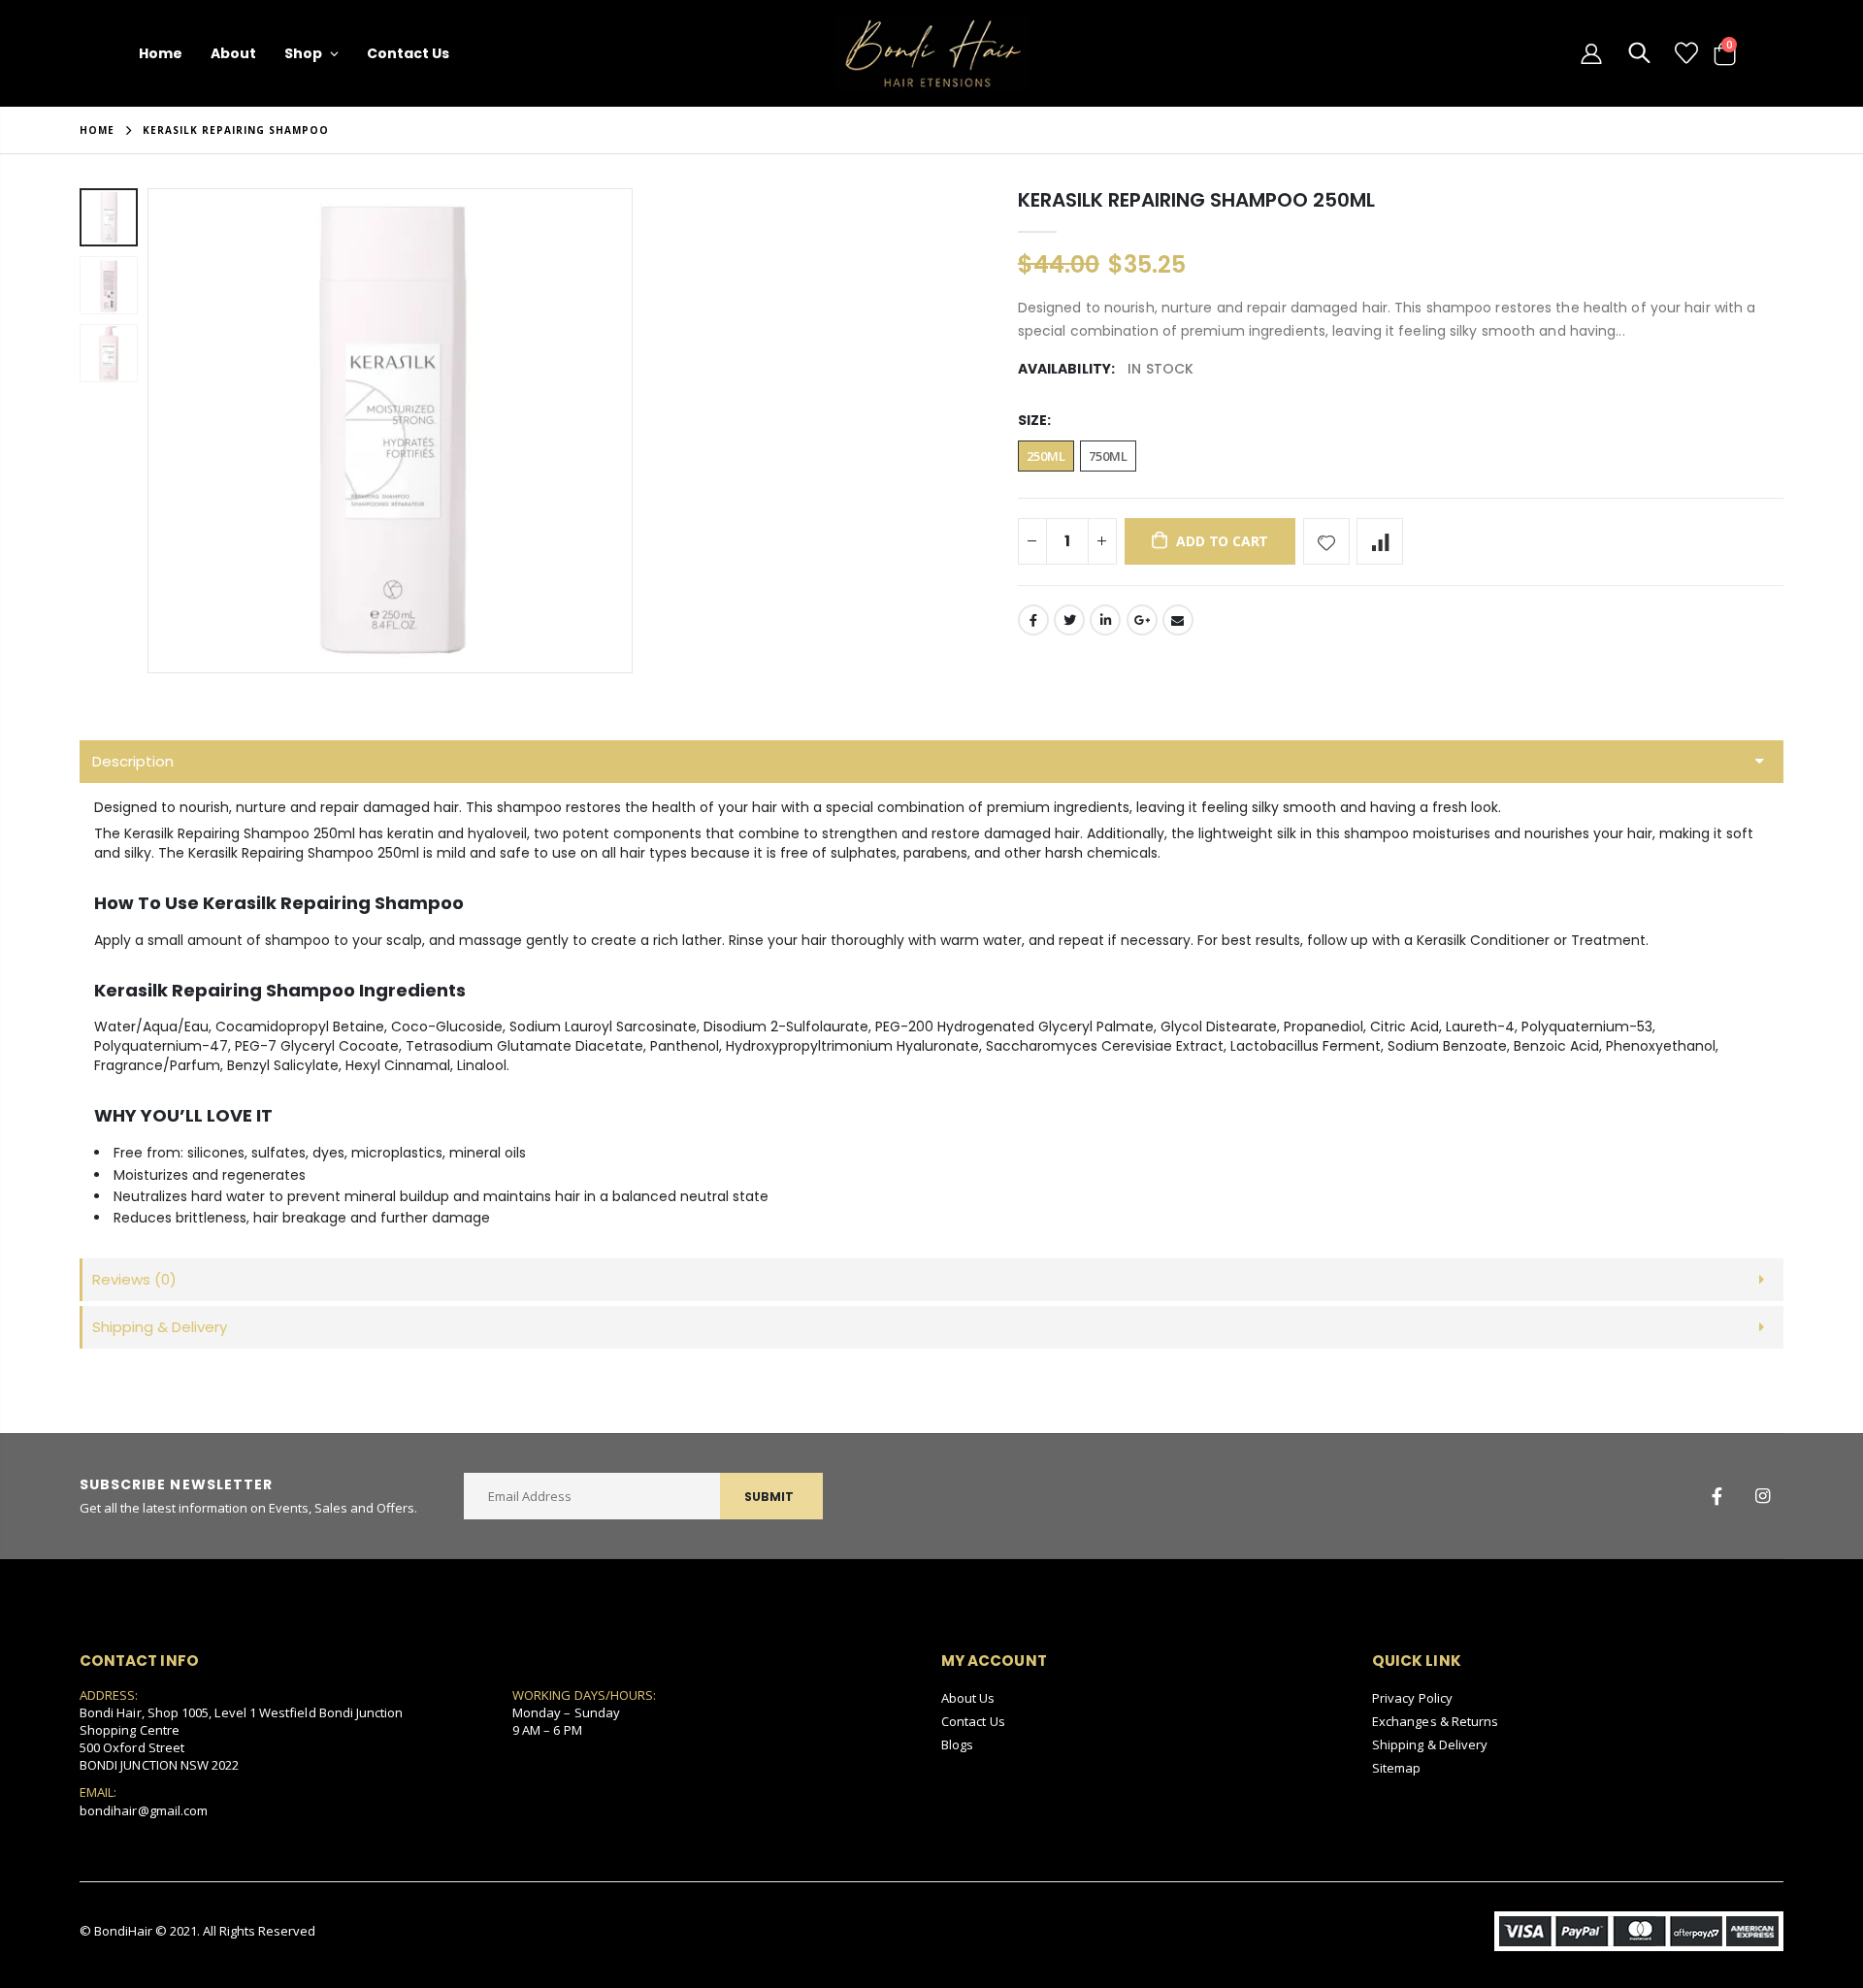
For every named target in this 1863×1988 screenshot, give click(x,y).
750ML (1108, 456)
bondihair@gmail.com (144, 1810)
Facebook (1033, 620)
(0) (134, 1279)
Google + (1142, 620)
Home (97, 130)
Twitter (1069, 620)
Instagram (1762, 1496)
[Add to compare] (1380, 541)
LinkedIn (1105, 620)
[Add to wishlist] (1326, 541)
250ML (1046, 456)
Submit (769, 1497)
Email (1178, 620)
